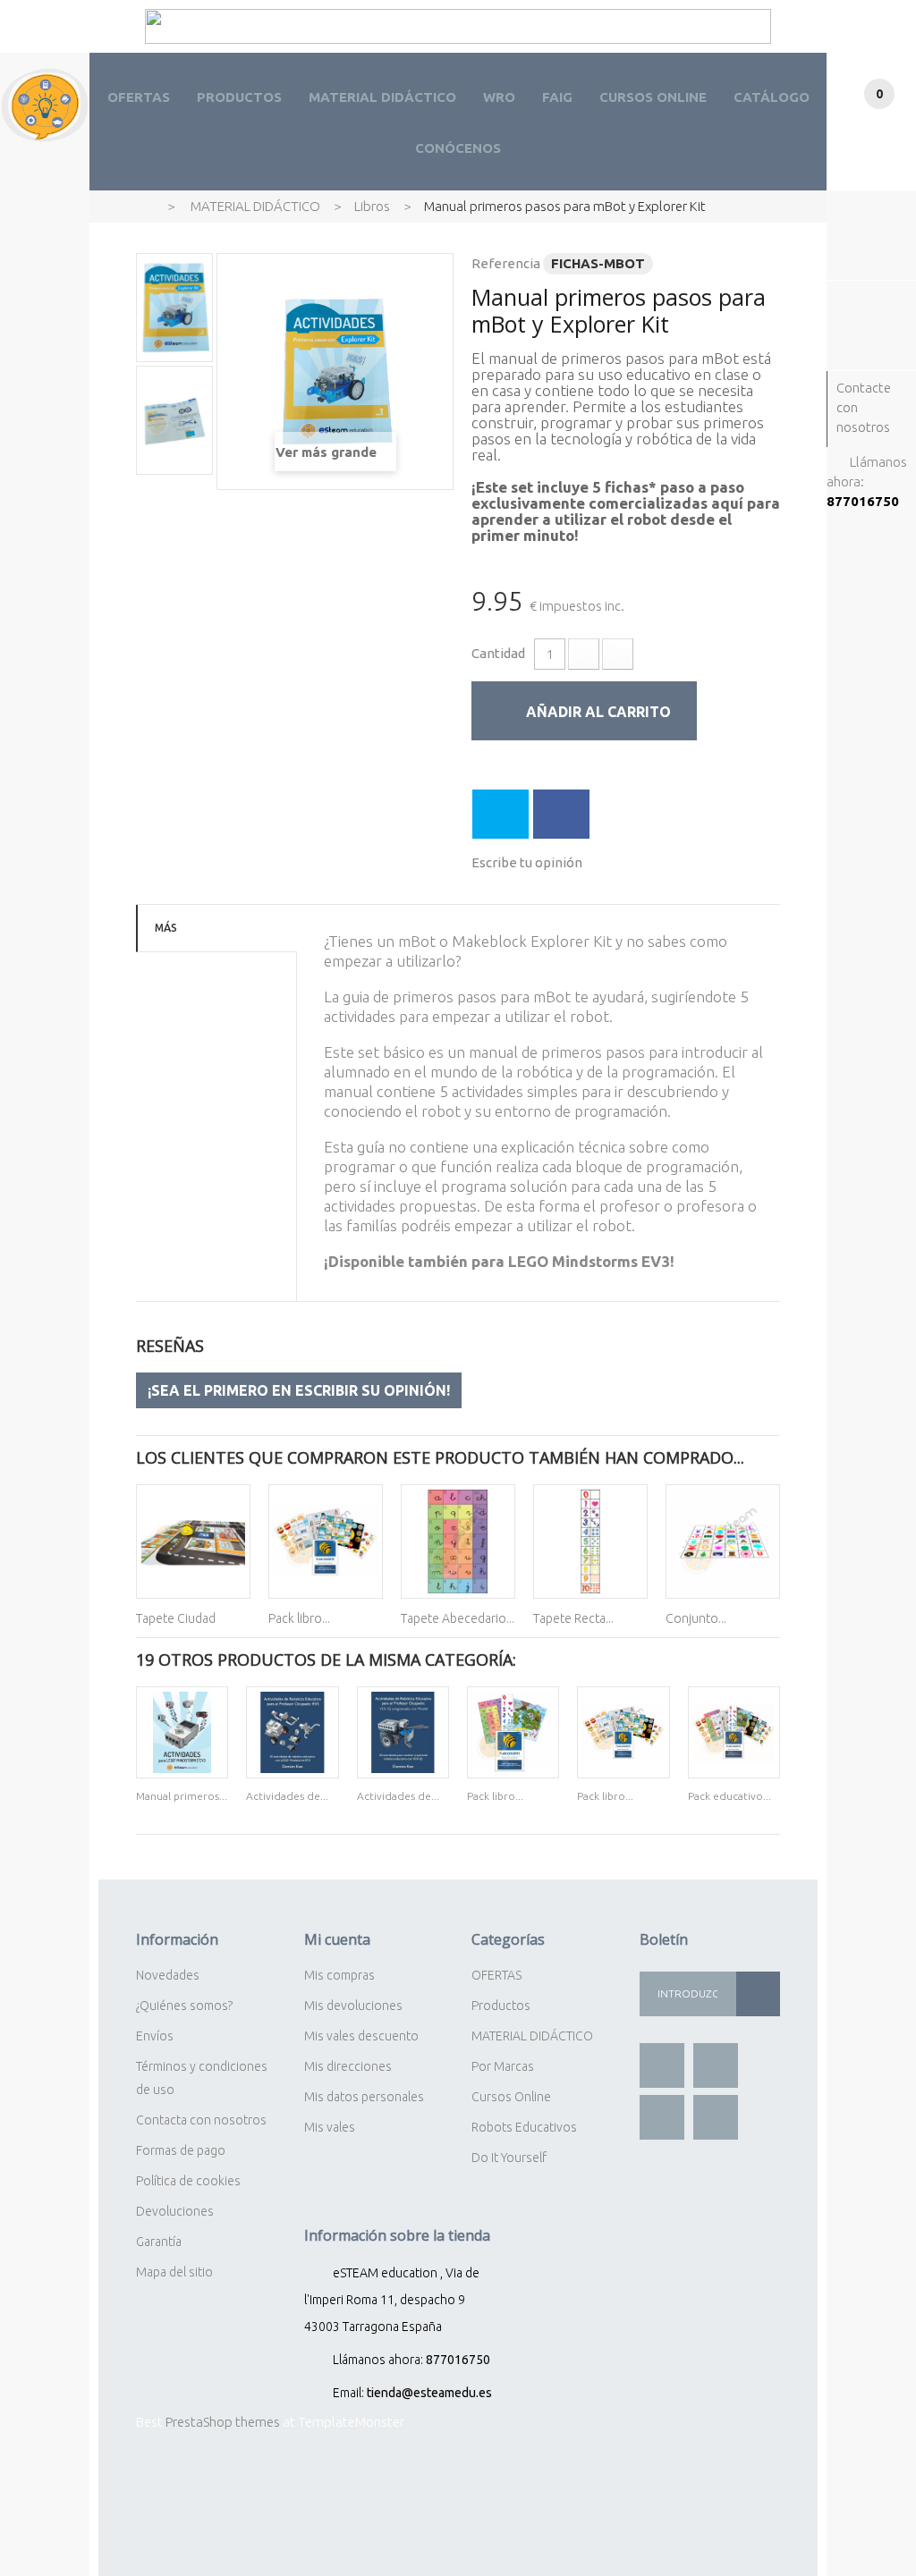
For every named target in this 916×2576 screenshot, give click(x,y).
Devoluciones (175, 2211)
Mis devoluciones (353, 2006)
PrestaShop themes (223, 2422)
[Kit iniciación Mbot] (174, 308)
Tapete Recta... (573, 1618)
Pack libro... (299, 1618)
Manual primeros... (182, 1796)
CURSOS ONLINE (653, 97)
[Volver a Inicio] (144, 206)
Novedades (168, 1975)
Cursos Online (511, 2097)
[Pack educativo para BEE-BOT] (734, 1732)
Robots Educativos (524, 2127)
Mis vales (330, 2127)
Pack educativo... (729, 1796)
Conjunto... (696, 1618)
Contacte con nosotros (864, 407)
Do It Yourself (509, 2158)
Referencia (506, 263)
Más (166, 928)
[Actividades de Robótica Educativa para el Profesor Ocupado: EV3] (292, 1732)
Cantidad (498, 653)
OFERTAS (139, 97)
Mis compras (339, 1975)
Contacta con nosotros (201, 2120)
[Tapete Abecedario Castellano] (458, 1541)
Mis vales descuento (361, 2036)
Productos (501, 2006)
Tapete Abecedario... (458, 1618)
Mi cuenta (337, 1939)
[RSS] (662, 2117)
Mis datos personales (364, 2097)
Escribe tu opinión (527, 862)
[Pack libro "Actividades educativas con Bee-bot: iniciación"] (513, 1732)
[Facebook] (662, 2065)
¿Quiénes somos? (184, 2006)
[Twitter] (716, 2065)
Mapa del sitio (174, 2272)
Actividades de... (287, 1796)
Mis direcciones (348, 2066)
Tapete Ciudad (176, 1618)
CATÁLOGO (772, 97)
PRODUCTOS (239, 97)
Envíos (155, 2036)
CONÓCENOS (458, 148)
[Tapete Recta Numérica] (590, 1541)
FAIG (557, 97)
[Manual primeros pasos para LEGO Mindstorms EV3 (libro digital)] (182, 1732)
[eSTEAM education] (45, 105)
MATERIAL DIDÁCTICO (382, 97)
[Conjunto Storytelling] (723, 1541)
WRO (499, 97)
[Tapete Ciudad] (193, 1541)
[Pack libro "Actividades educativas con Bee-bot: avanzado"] (326, 1541)
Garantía (159, 2242)
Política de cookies (188, 2181)
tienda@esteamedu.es (429, 2393)
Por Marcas (503, 2066)
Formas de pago (181, 2150)
